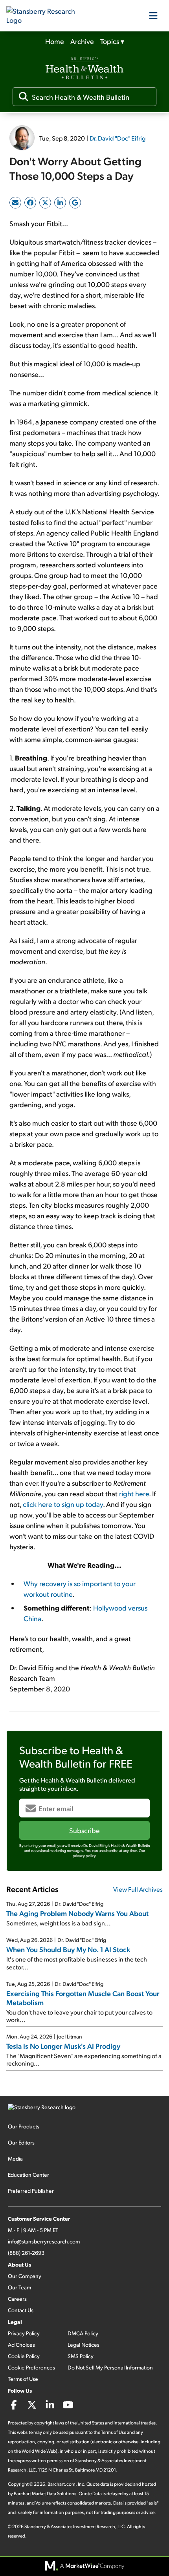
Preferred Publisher (31, 2191)
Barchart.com (62, 2484)
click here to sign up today (63, 1504)
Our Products (24, 2126)
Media (15, 2158)
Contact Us (21, 2310)
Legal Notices (84, 2345)
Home (55, 41)
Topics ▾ (112, 41)
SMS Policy (81, 2356)
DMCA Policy (83, 2333)
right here (134, 1493)
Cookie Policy (24, 2356)
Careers (17, 2299)
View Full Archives (138, 1889)
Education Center (28, 2175)
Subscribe (84, 1830)
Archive (82, 41)
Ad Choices (21, 2345)
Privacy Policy (24, 2333)
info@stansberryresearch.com (44, 2241)
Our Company (25, 2276)
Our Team (19, 2287)
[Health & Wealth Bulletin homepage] (84, 69)
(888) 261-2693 (26, 2253)
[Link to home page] (46, 16)
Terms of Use (23, 2379)
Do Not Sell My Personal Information (110, 2367)
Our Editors (21, 2142)
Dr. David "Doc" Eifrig (118, 138)
